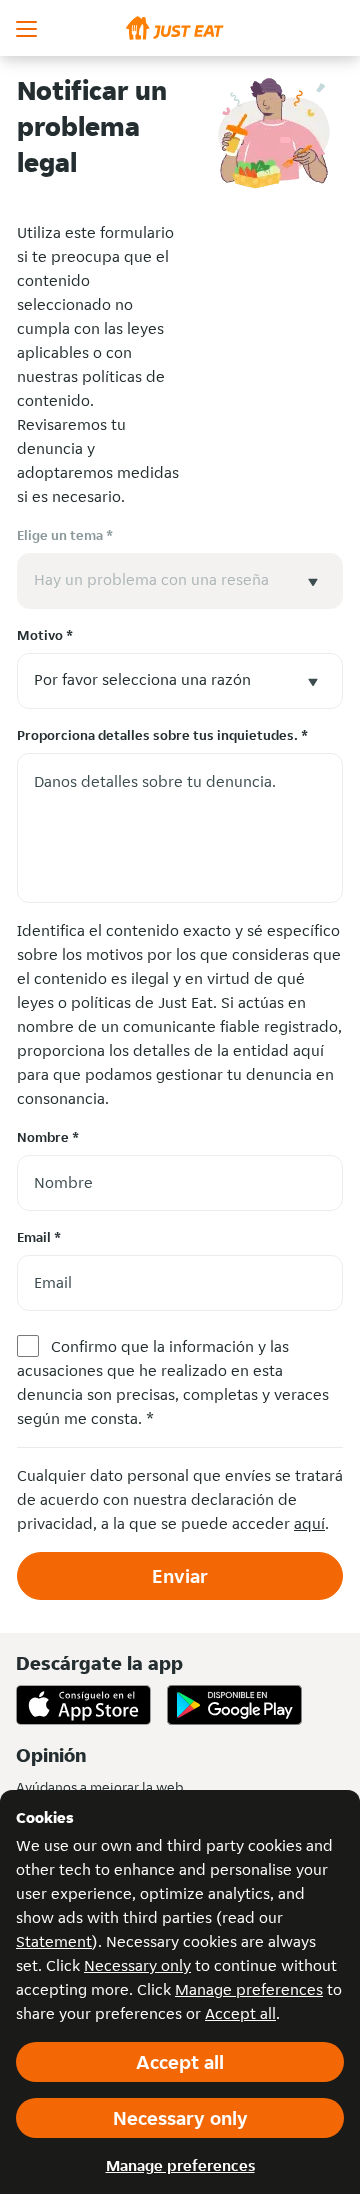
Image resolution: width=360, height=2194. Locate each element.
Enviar (180, 1576)
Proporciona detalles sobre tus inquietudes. (162, 735)
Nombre (48, 1137)
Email (39, 1237)
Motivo (45, 635)
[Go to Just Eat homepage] (180, 28)
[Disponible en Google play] (234, 1705)
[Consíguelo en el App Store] (83, 1705)
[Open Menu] (28, 28)
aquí (309, 1523)
